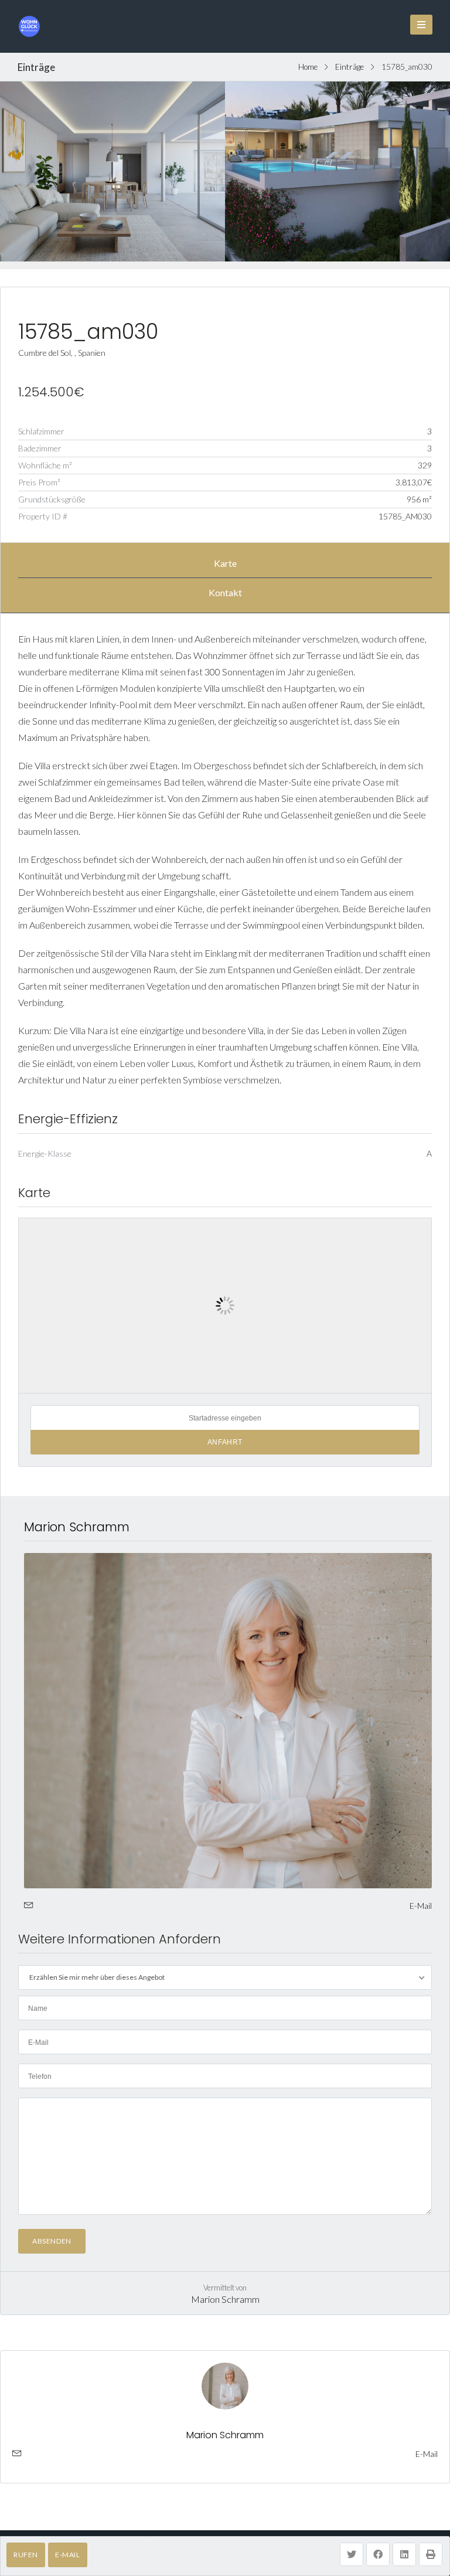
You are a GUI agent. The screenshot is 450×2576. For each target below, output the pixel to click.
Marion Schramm (77, 1527)
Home (308, 67)
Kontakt (225, 592)
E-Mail (68, 2555)
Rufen (26, 2555)
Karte (225, 563)
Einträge (350, 67)
